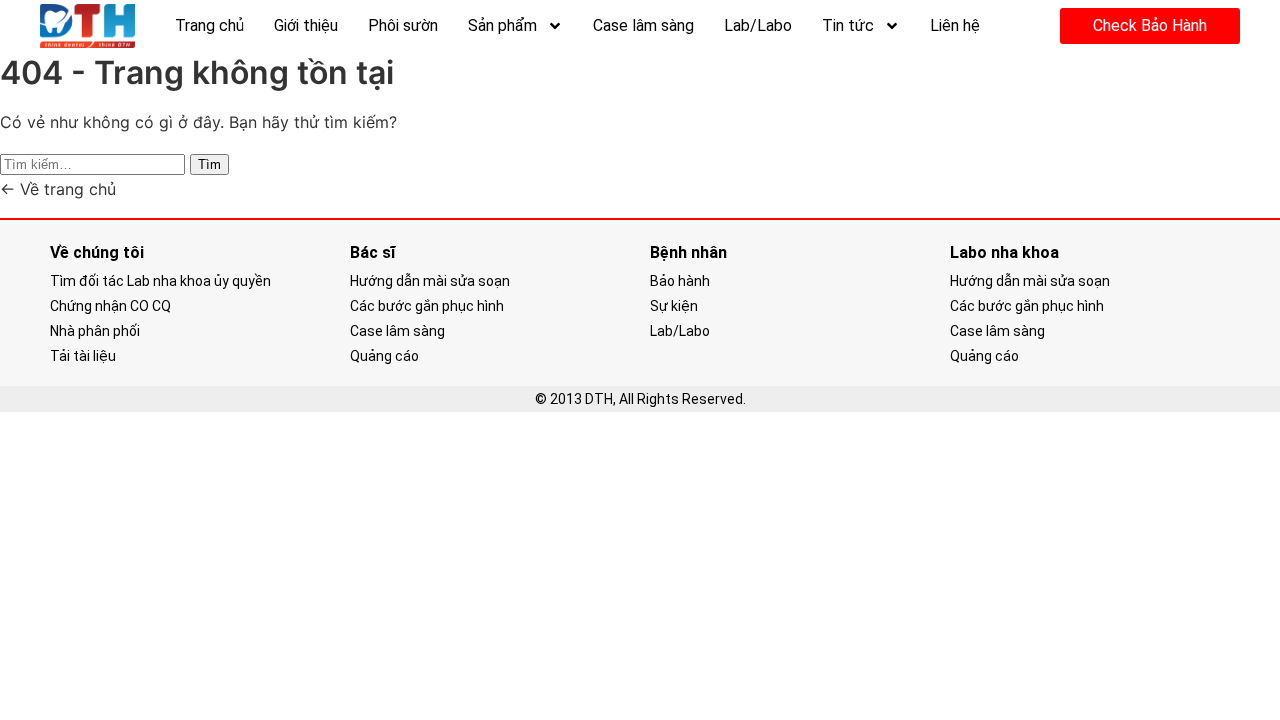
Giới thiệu (306, 25)
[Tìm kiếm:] (95, 163)
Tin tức (848, 25)
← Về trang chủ (58, 189)
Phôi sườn (403, 25)
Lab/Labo (758, 25)
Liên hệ (955, 25)
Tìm (209, 164)
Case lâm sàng (643, 25)
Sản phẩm (502, 25)
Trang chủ (209, 25)
